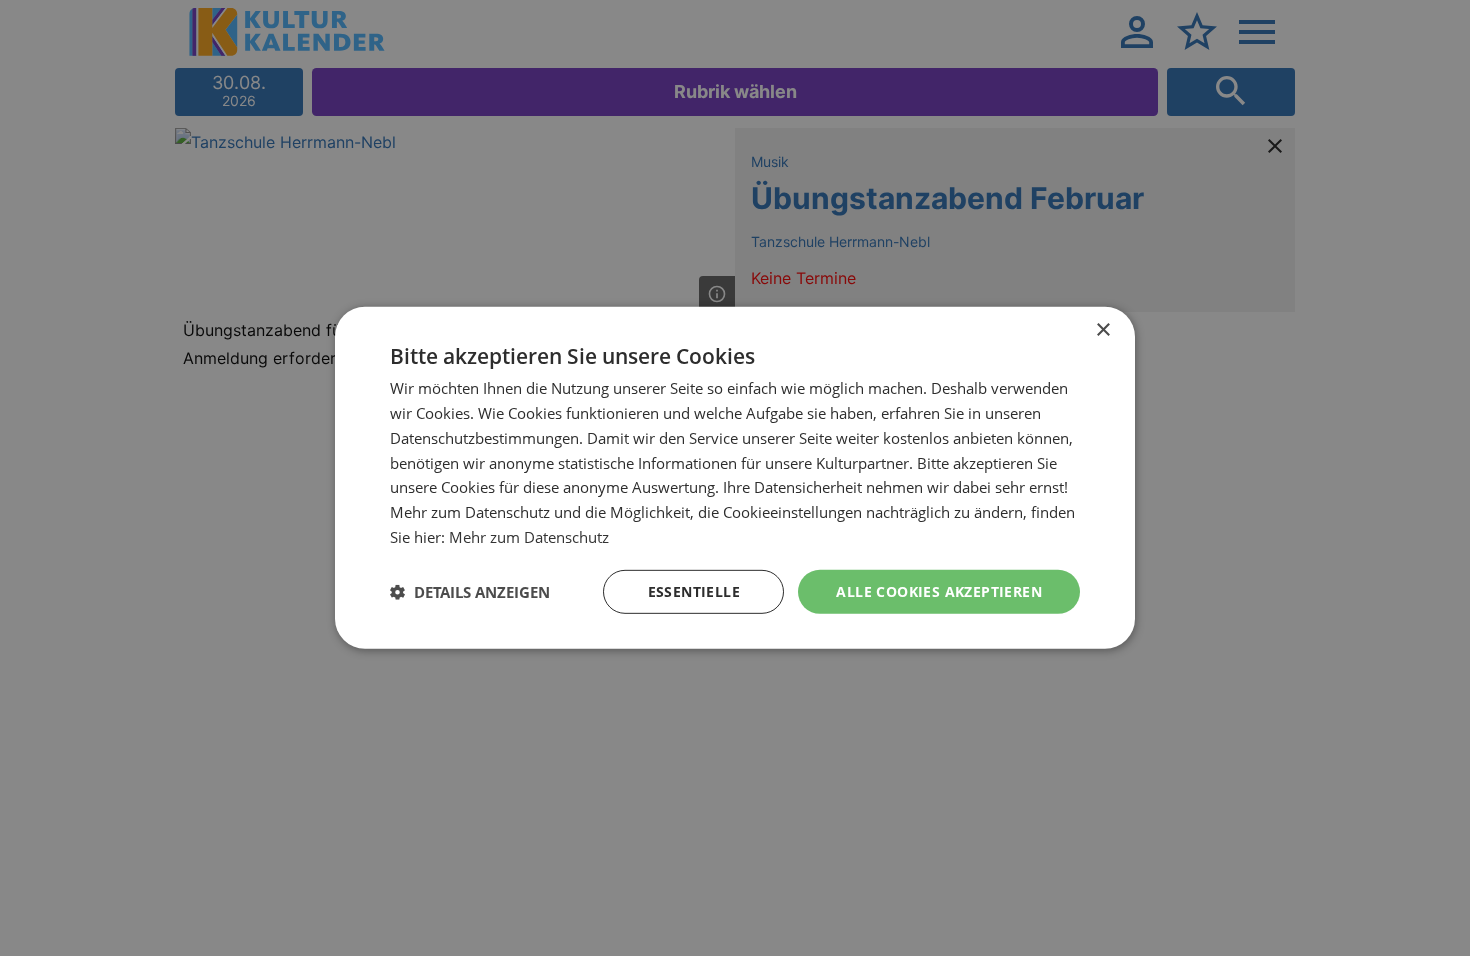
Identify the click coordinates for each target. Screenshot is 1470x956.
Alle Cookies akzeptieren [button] (939, 590)
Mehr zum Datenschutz (529, 537)
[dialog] (735, 478)
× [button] (1102, 330)
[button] (470, 592)
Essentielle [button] (694, 590)
